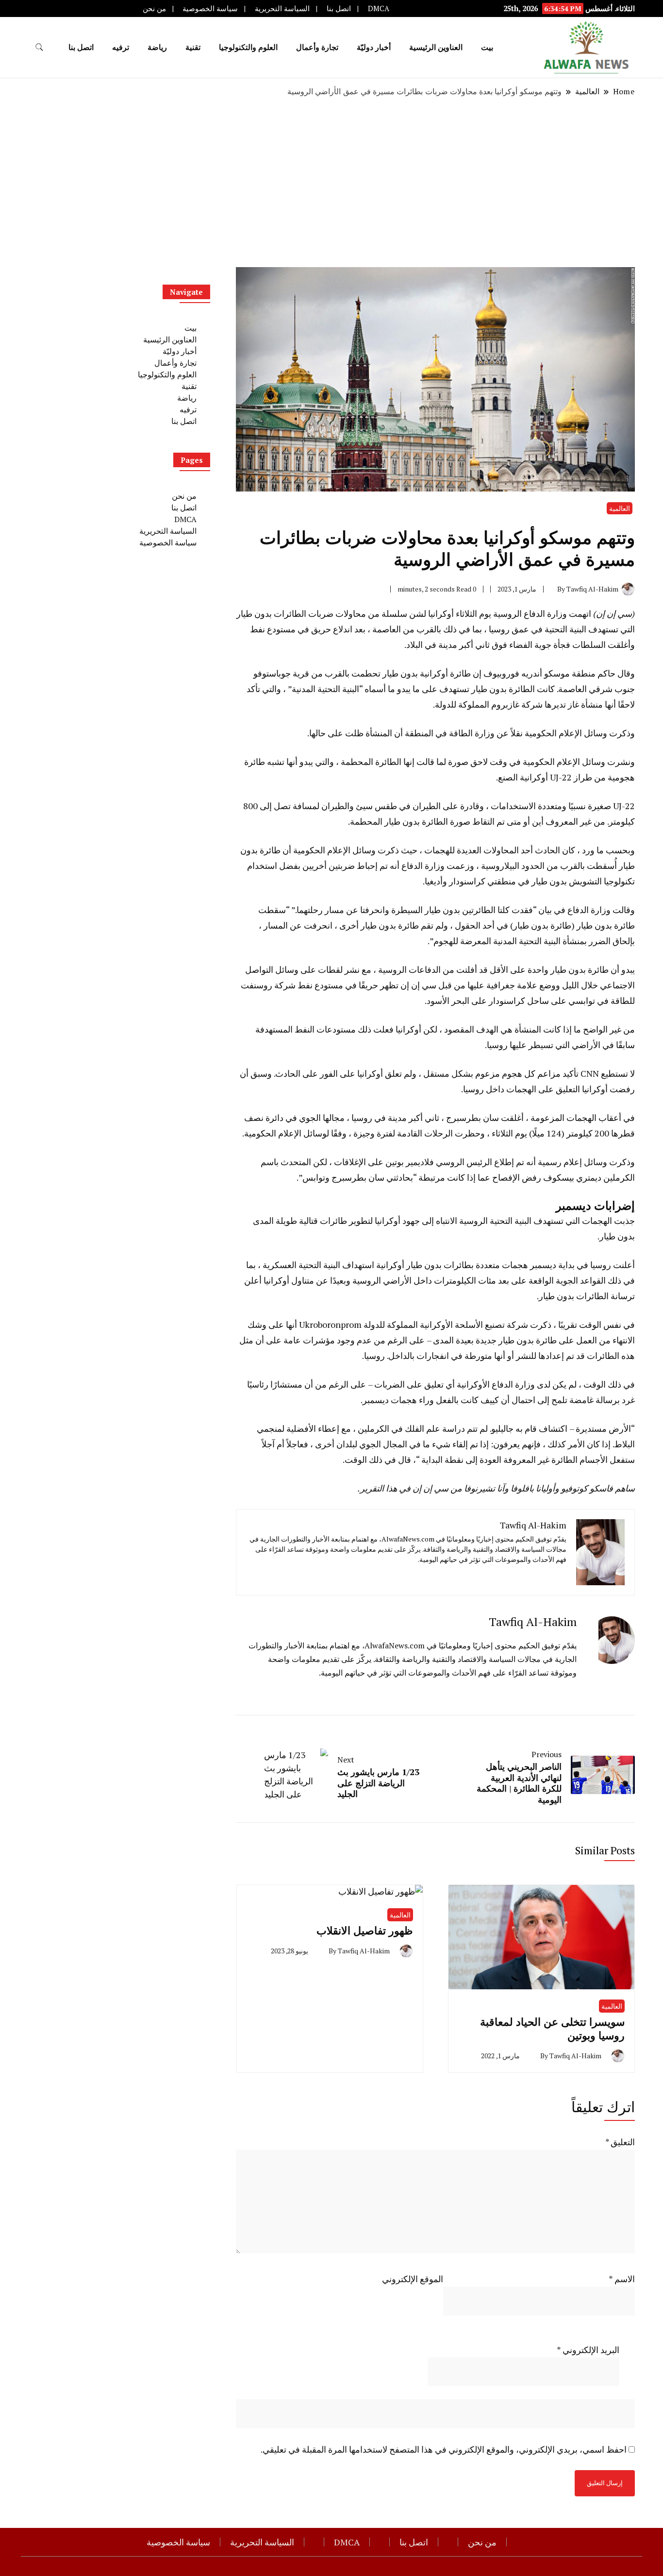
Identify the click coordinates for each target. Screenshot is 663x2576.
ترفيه (121, 47)
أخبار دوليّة (374, 47)
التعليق (620, 2142)
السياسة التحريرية (282, 8)
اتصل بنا (339, 8)
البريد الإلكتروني (588, 2350)
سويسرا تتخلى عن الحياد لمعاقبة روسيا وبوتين (552, 2028)
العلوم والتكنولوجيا (248, 47)
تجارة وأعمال (317, 47)
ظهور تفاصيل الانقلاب (365, 1930)
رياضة (157, 47)
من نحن (154, 8)
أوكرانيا (441, 613)
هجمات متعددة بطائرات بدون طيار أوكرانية (452, 1265)
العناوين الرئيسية (436, 47)
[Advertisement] (331, 182)
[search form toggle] (39, 47)
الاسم (622, 2279)
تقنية (193, 47)
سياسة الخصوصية (210, 8)
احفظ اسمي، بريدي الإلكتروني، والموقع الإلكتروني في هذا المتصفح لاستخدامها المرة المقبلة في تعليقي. (444, 2449)
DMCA (379, 8)
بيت (487, 47)
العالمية (620, 508)
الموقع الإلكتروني (413, 2279)
